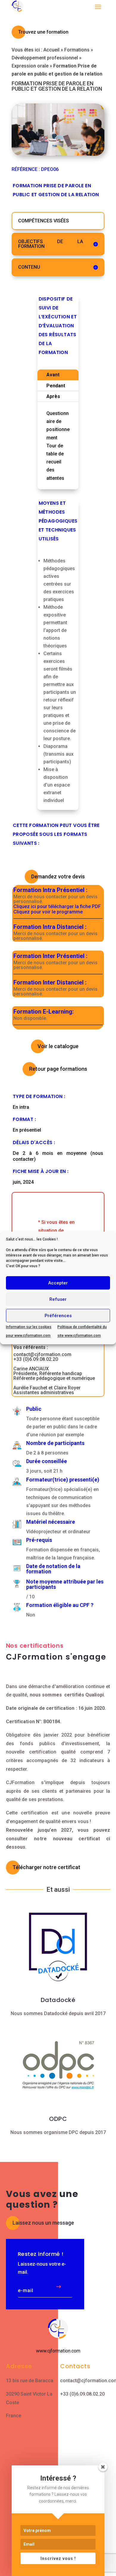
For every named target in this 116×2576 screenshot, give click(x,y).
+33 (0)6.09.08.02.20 (82, 2394)
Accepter (58, 1283)
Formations (77, 50)
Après (53, 396)
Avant (53, 375)
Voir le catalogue (58, 1046)
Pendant (56, 386)
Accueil (51, 50)
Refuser (58, 1299)
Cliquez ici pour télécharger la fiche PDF (57, 907)
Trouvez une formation (43, 32)
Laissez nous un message (43, 2223)
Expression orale (30, 66)
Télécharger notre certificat (46, 1867)
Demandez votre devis (58, 876)
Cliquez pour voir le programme (48, 912)
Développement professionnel (45, 58)
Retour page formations (58, 1069)
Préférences (58, 1316)
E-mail (26, 2291)
